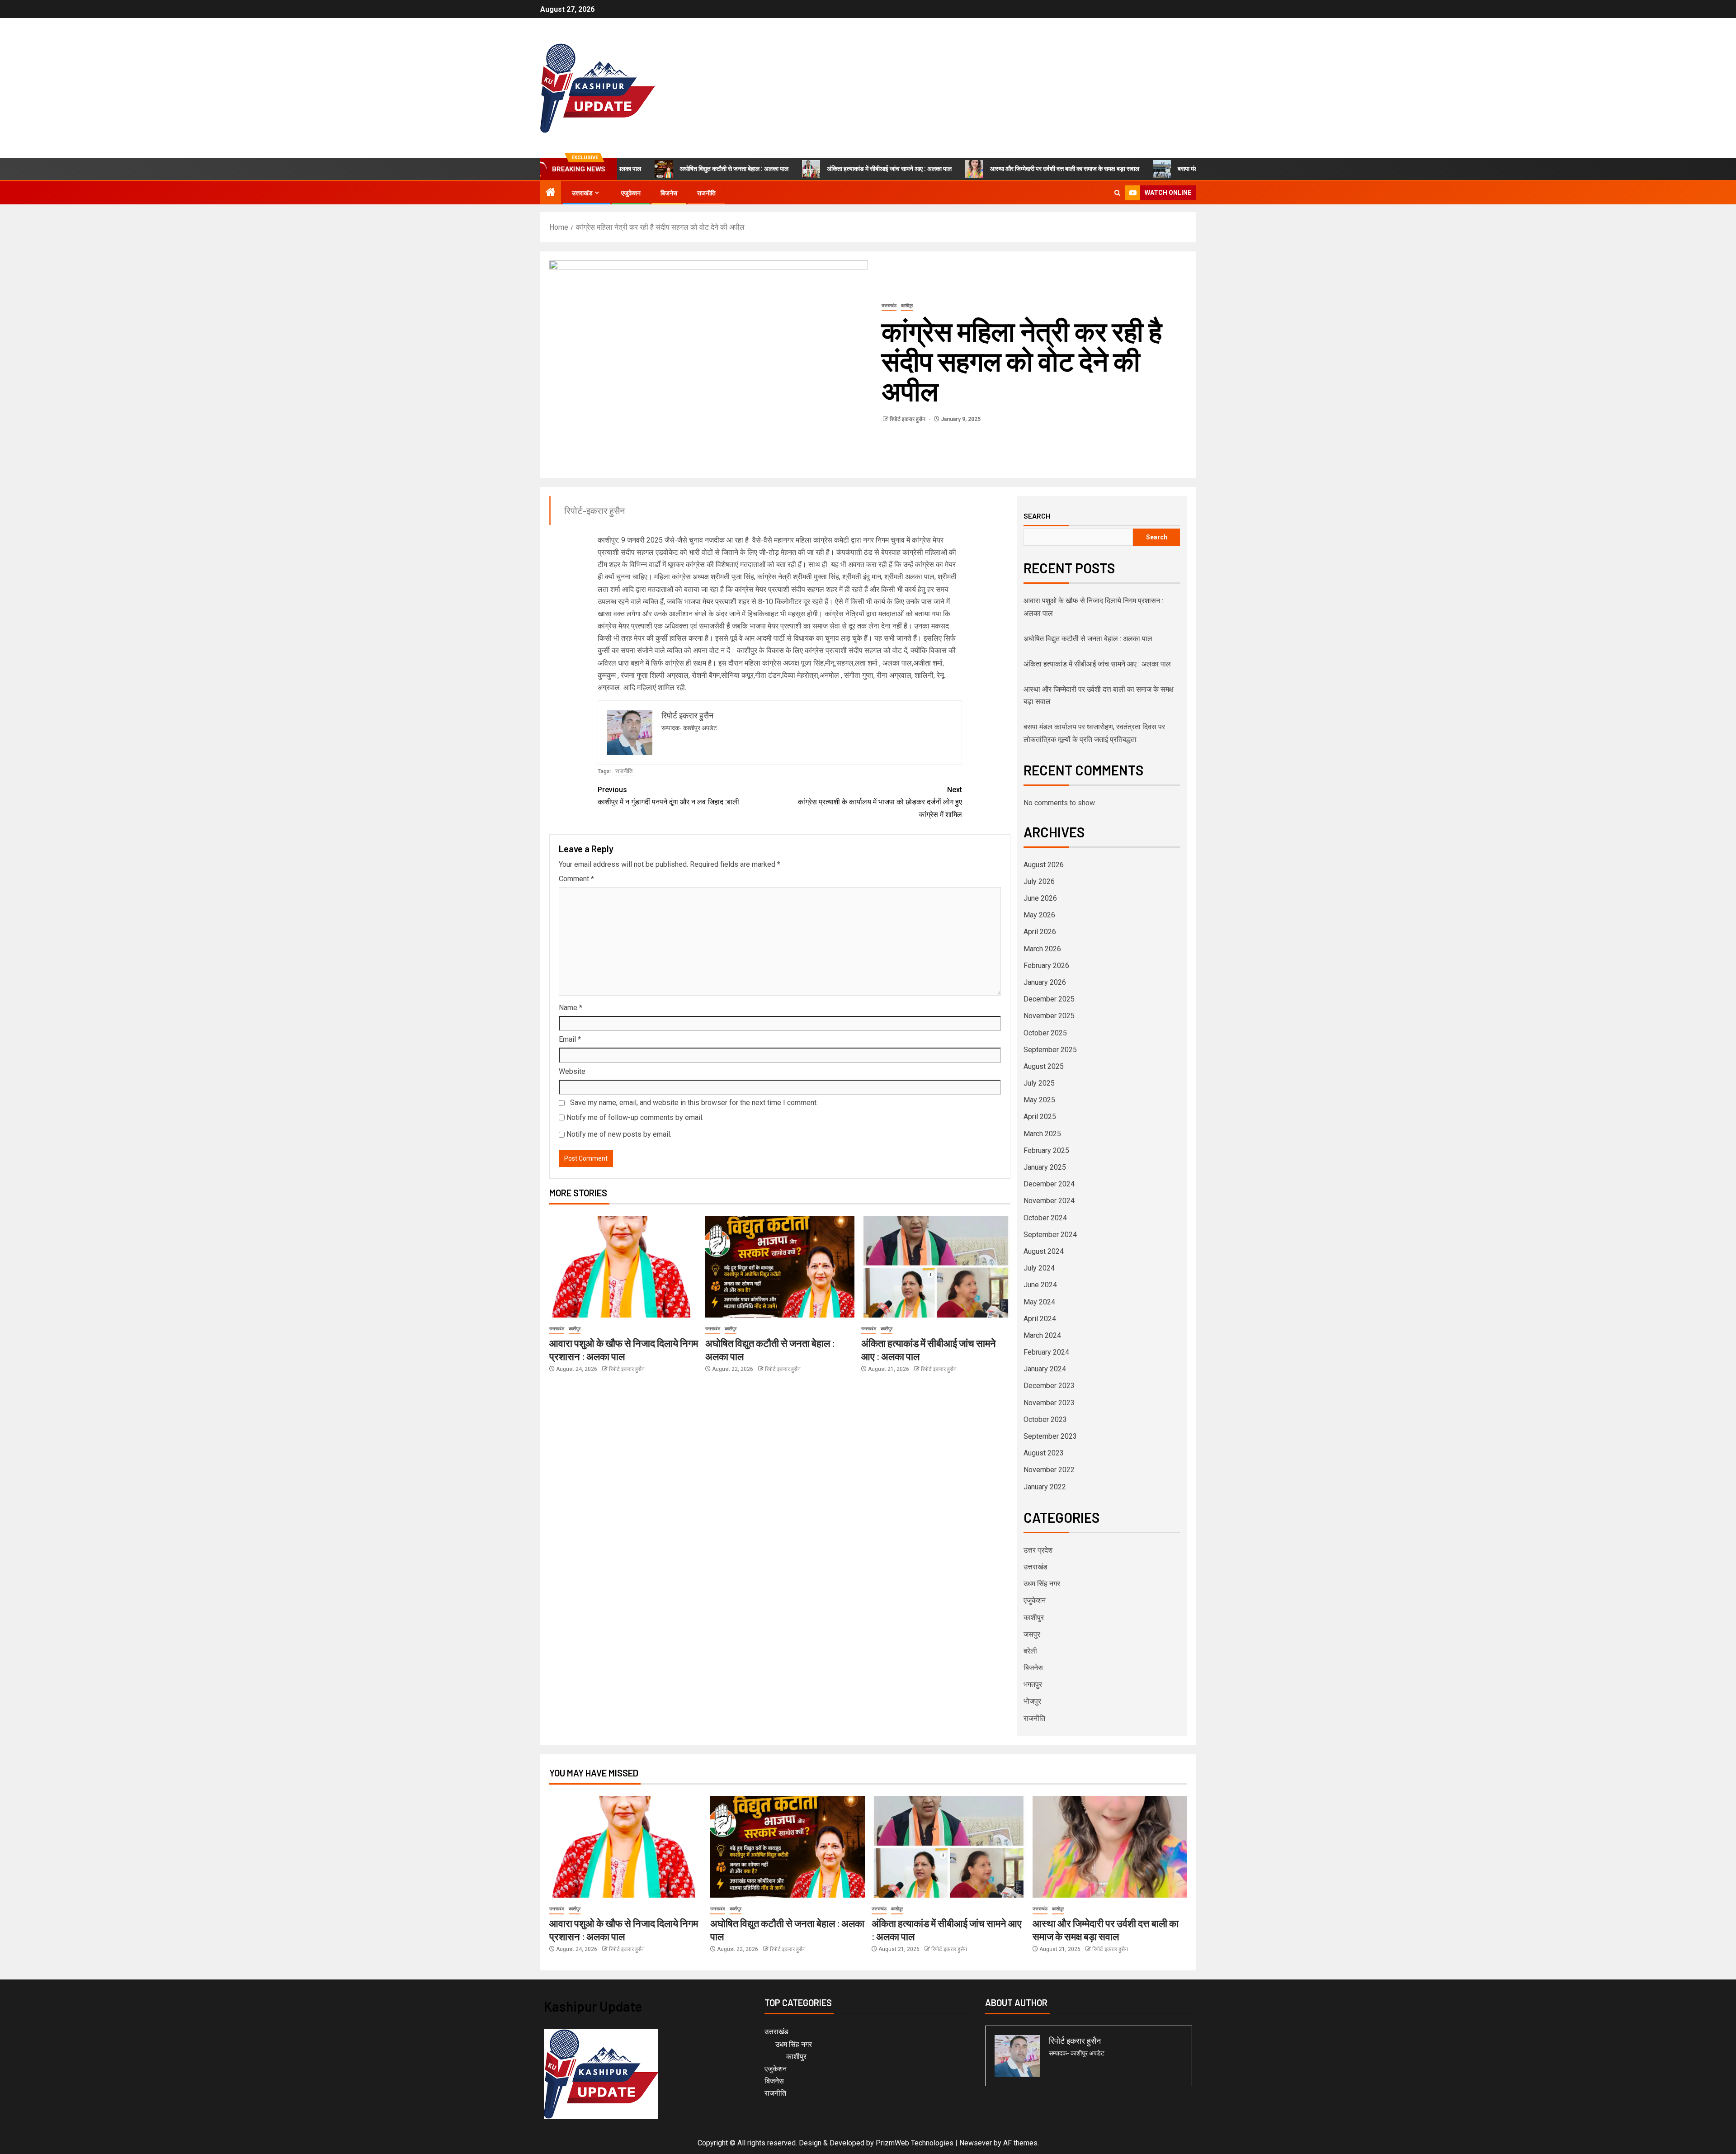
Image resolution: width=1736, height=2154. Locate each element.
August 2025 (1044, 1066)
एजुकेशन (631, 193)
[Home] (551, 193)
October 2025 (1045, 1033)
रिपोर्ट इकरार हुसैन (908, 419)
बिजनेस (669, 193)
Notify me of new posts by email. (619, 1134)
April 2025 (1040, 1117)
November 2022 (1049, 1470)
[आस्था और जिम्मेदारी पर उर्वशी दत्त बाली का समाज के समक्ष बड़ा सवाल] (1110, 1847)
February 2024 (1046, 1352)
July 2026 (1039, 881)
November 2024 (1049, 1201)
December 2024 (1049, 1184)
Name (571, 1008)
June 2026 (1040, 898)
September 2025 (1050, 1050)
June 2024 (1040, 1285)
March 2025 (1042, 1134)
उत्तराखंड (582, 193)
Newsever (976, 2143)
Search (1037, 516)
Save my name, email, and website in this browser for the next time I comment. (694, 1103)
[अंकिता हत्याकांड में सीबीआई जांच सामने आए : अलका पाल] (936, 1267)
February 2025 (1046, 1150)
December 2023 (1049, 1386)
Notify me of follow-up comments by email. (635, 1117)
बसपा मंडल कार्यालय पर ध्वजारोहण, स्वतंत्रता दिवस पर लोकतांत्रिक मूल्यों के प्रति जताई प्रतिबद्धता (1201, 169)
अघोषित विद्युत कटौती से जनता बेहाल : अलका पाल (649, 169)
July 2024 (1039, 1268)
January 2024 (1045, 1369)
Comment (576, 879)
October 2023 (1045, 1419)
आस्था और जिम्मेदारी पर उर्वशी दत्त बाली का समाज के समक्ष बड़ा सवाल (979, 169)
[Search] (1117, 193)
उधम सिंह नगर (1042, 1584)
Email (570, 1039)
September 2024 (1050, 1235)
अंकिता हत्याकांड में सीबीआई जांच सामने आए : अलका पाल (804, 169)
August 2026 (1044, 865)
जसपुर (1032, 1634)
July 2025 (1039, 1083)
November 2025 (1049, 1016)
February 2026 (1046, 966)
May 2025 (1039, 1100)
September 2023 (1050, 1436)
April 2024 (1040, 1319)
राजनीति (706, 193)
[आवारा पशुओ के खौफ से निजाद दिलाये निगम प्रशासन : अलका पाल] (624, 1267)
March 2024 (1042, 1335)
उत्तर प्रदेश (1038, 1550)
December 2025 (1049, 999)
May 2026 (1039, 915)
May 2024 (1039, 1302)
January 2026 (1045, 982)
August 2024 (1044, 1251)
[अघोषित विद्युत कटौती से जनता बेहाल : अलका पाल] (780, 1267)
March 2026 (1042, 949)
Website (572, 1071)
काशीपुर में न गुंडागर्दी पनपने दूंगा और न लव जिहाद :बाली (668, 796)
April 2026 (1040, 932)
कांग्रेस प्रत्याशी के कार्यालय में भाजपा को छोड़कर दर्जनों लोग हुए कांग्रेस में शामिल (880, 802)
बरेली (1030, 1651)
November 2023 (1049, 1403)
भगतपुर (1033, 1684)
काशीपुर (907, 305)
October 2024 (1045, 1218)
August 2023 (1044, 1453)
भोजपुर (1032, 1701)
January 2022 (1045, 1487)
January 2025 (1045, 1167)
